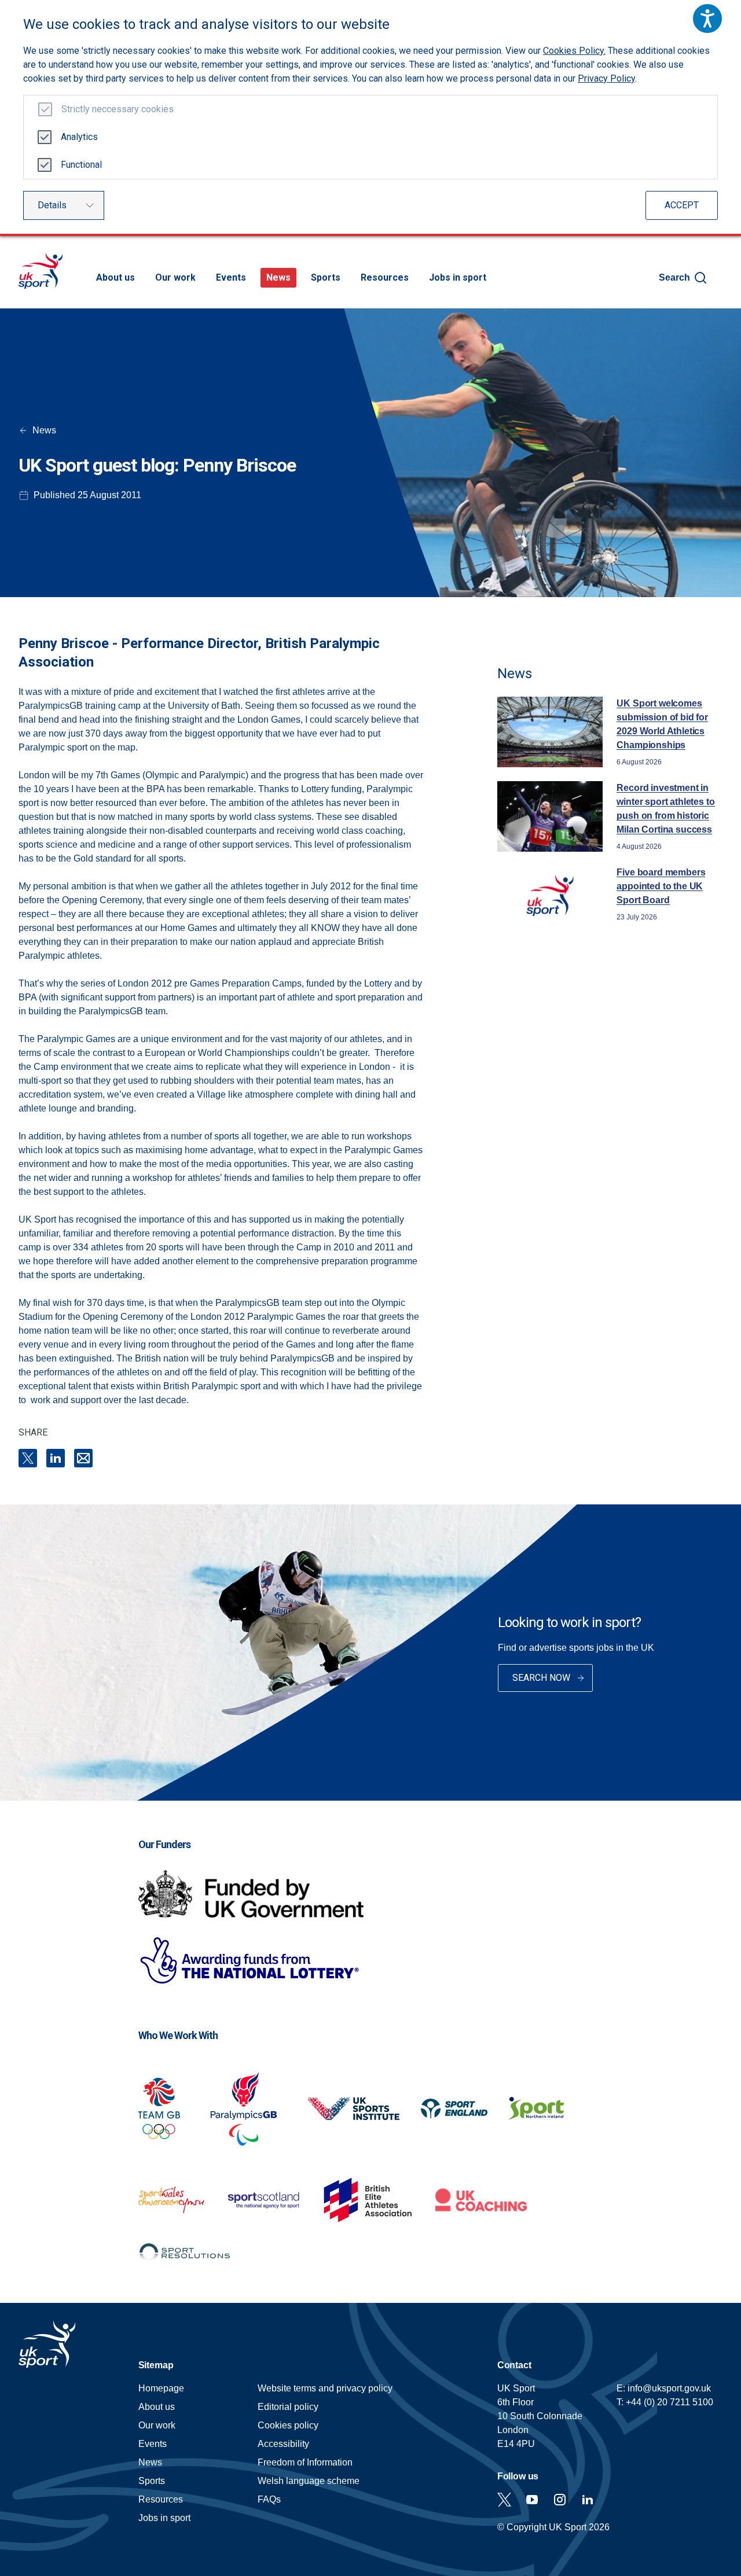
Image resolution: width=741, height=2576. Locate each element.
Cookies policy (288, 2425)
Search (674, 277)
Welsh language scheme (309, 2481)
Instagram (560, 2500)
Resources (385, 277)
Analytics (79, 137)
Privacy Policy (606, 78)
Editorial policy (288, 2407)
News (278, 277)
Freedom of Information (305, 2462)
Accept (682, 205)
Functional (81, 165)
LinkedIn (56, 1458)
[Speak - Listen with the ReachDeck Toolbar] (707, 19)
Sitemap (156, 2365)
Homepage (41, 271)
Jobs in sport (458, 277)
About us (115, 277)
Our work (175, 277)
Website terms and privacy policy (325, 2388)
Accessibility (283, 2444)
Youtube (532, 2500)
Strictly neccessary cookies (118, 109)
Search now (541, 1678)
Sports (326, 277)
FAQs (269, 2499)
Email (83, 1458)
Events (231, 277)
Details (52, 205)
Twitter (504, 2500)
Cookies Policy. (574, 51)
